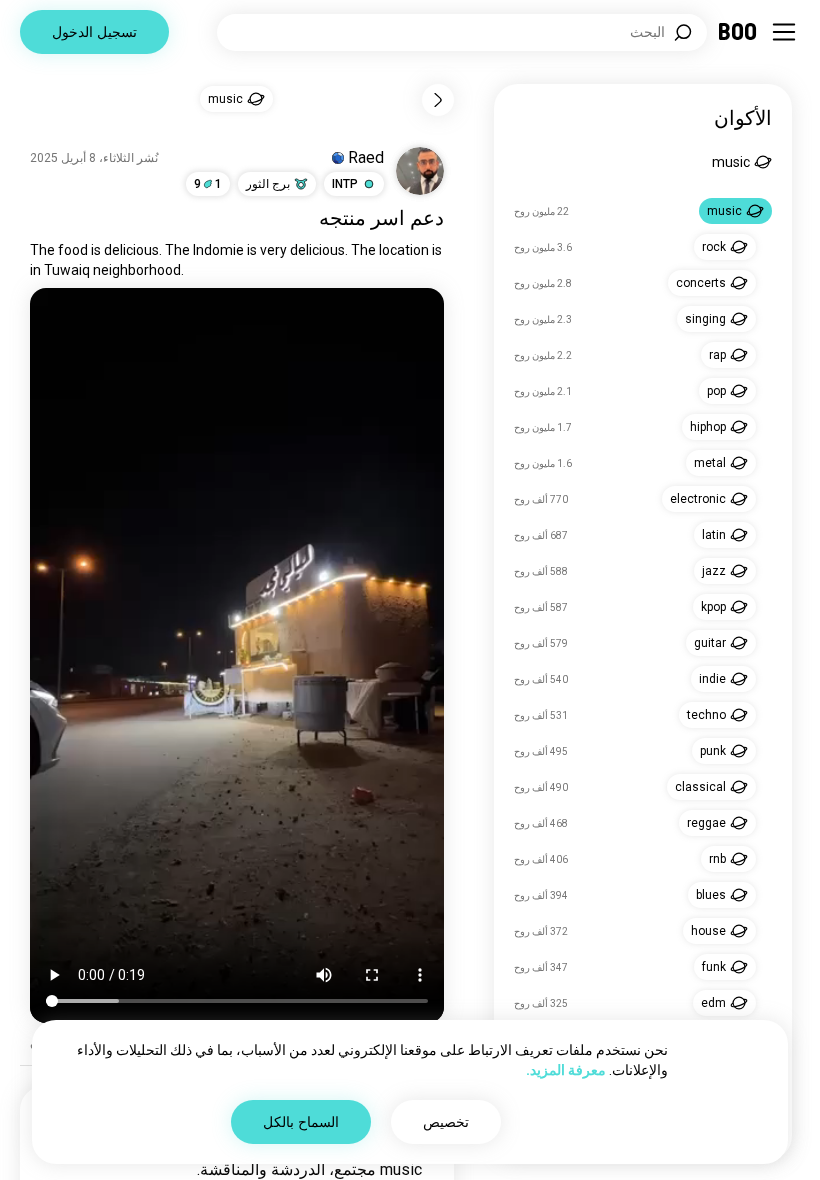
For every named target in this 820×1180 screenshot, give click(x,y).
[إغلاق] (776, 44)
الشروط (375, 1140)
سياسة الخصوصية (298, 1140)
